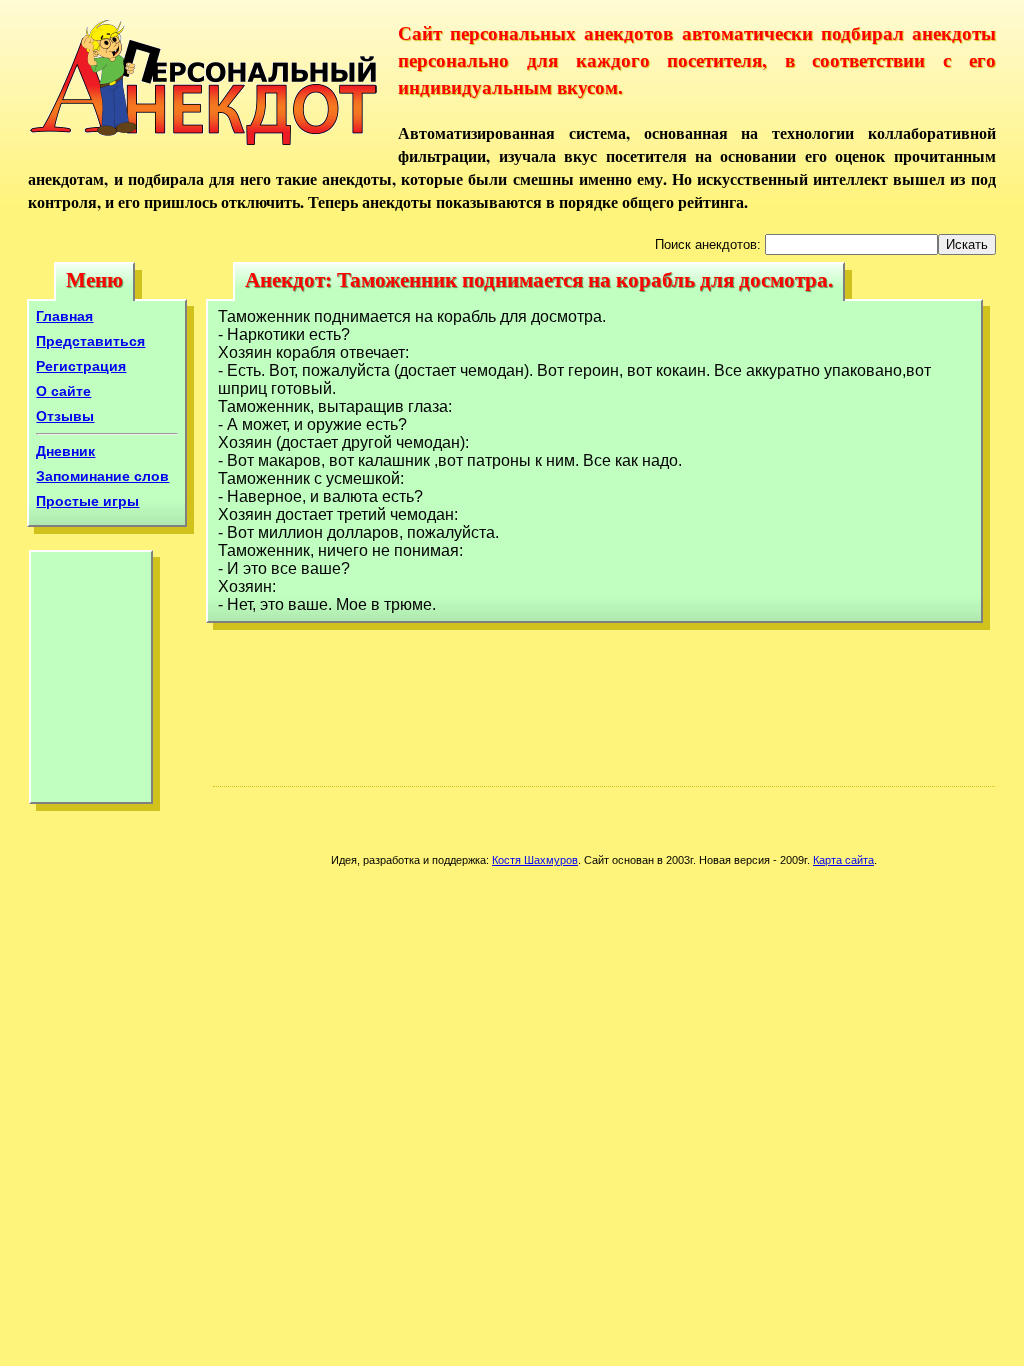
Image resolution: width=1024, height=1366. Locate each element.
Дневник (65, 451)
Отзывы (65, 416)
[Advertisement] (91, 682)
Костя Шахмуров (535, 860)
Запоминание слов (102, 476)
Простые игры (87, 501)
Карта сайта (843, 860)
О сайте (63, 391)
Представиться (90, 341)
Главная (64, 316)
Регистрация (81, 366)
